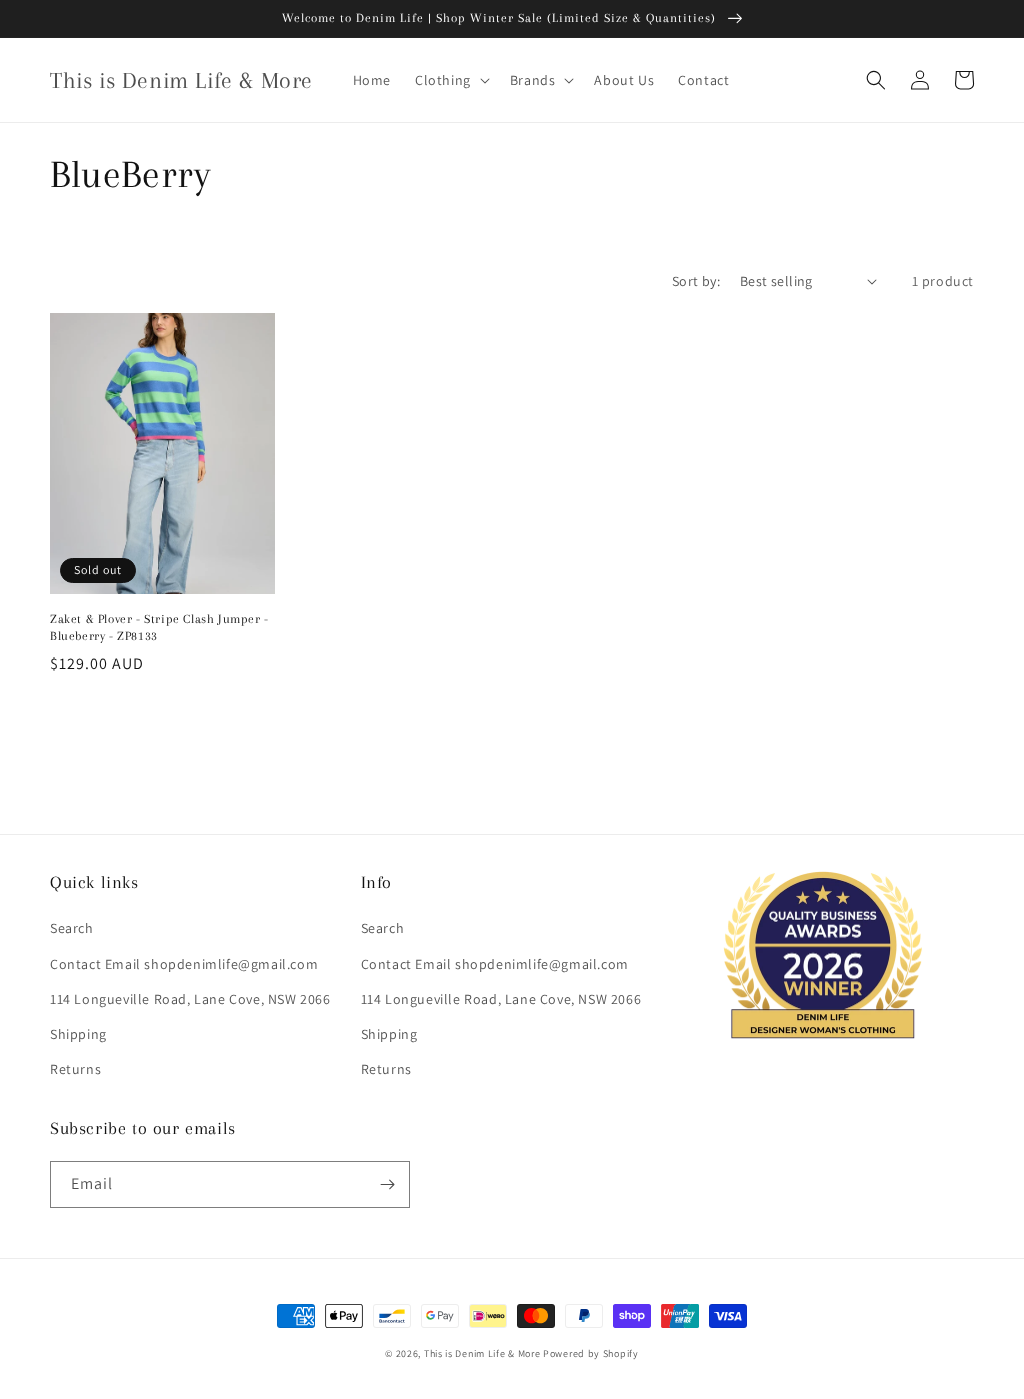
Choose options (163, 715)
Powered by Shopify (591, 1353)
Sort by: (696, 281)
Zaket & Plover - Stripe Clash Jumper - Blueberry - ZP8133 (159, 627)
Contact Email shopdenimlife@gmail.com (184, 964)
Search (72, 928)
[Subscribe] (387, 1184)
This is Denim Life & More (482, 1353)
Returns (75, 1069)
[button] (450, 80)
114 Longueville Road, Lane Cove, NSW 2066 (190, 999)
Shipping (78, 1034)
